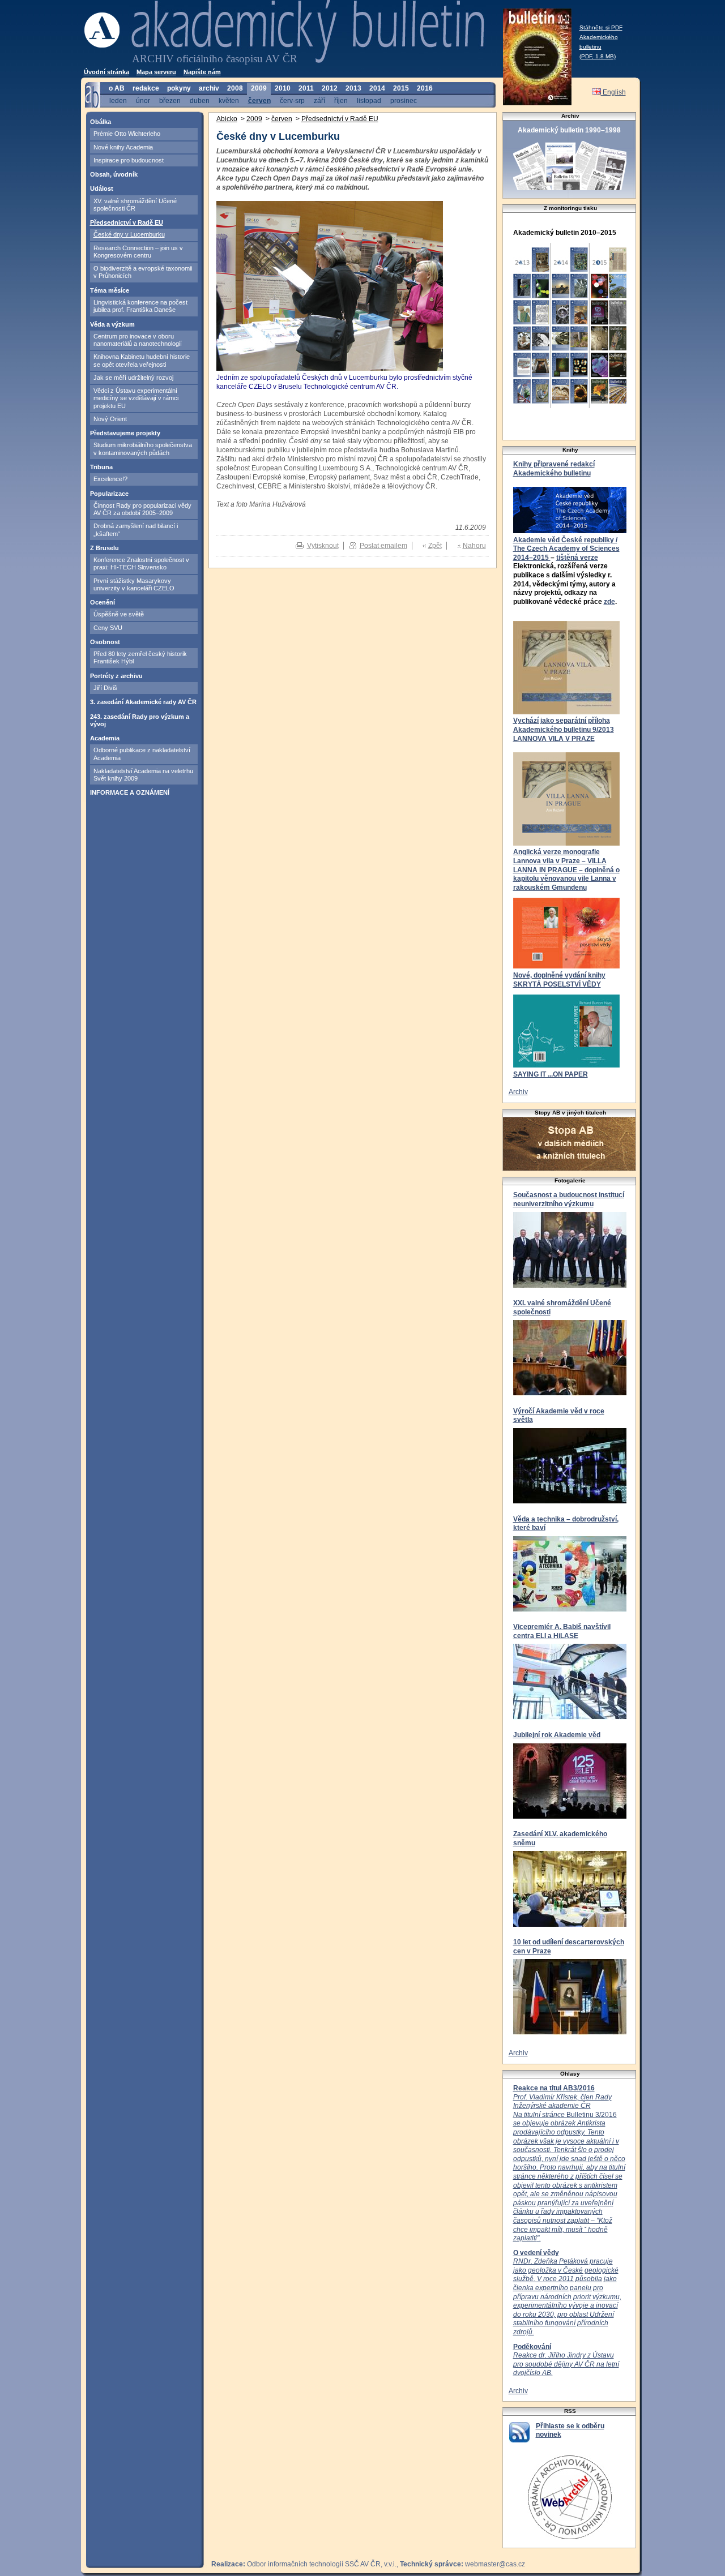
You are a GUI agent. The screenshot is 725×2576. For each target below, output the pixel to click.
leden (118, 100)
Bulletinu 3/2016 (569, 2168)
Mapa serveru (156, 72)
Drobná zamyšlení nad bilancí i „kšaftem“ (136, 530)
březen (170, 100)
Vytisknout (323, 546)
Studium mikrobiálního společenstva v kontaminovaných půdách (143, 449)
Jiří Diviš (105, 688)
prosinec (404, 100)
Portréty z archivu (116, 676)
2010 (283, 88)
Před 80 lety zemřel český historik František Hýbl (140, 657)
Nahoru (474, 546)
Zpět (435, 546)
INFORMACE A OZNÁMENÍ (130, 792)
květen (229, 100)
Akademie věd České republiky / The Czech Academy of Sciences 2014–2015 (566, 549)
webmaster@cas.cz (495, 2564)
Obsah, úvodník (114, 174)
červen (259, 100)
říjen (341, 100)
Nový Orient (110, 419)
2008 (235, 88)
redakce (146, 88)
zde (609, 602)
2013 (353, 88)
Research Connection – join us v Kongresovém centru (138, 252)
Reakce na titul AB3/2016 (554, 2088)
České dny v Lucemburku (129, 234)
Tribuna (101, 467)
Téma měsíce (110, 290)
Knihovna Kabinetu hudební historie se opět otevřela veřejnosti (142, 360)
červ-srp (292, 100)
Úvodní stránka (106, 72)
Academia (105, 738)
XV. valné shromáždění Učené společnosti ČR (135, 205)
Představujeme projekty (125, 433)
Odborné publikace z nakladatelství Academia (142, 754)
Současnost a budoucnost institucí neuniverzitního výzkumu (569, 1199)
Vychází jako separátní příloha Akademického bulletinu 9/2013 (564, 725)
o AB (117, 88)
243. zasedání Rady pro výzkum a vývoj (140, 720)
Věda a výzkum (112, 324)
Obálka (101, 122)
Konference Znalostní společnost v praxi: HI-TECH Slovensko (141, 563)
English (613, 92)
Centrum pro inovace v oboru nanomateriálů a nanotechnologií (138, 340)
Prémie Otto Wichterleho (127, 134)
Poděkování (532, 2347)
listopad (369, 100)
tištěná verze (577, 558)
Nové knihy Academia (123, 147)
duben (200, 100)
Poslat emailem (383, 546)
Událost (102, 188)
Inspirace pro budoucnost (129, 160)
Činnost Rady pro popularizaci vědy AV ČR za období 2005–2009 (142, 509)
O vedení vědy (536, 2253)
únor (143, 100)
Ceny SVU (108, 628)
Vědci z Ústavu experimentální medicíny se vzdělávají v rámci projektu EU (136, 398)
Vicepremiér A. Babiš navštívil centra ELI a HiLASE (562, 1631)
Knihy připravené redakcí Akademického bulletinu (554, 469)
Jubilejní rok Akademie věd (557, 1735)
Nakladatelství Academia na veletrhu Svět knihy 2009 (143, 775)
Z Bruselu (105, 548)
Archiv (518, 1092)
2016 (425, 88)
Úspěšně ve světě (119, 614)
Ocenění (103, 602)
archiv (209, 88)
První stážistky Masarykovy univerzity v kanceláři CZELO (134, 584)
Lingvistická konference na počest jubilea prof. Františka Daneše (140, 306)
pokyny (179, 88)
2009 (259, 88)
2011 (306, 88)
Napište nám (202, 72)
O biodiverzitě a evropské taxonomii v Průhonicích (143, 272)
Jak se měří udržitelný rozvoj (133, 378)
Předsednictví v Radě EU (127, 222)
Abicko (227, 119)
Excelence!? (110, 479)
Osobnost (105, 642)
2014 (377, 88)
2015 (401, 88)
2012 (330, 88)
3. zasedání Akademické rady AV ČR (143, 702)
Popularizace (109, 494)
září (319, 100)
